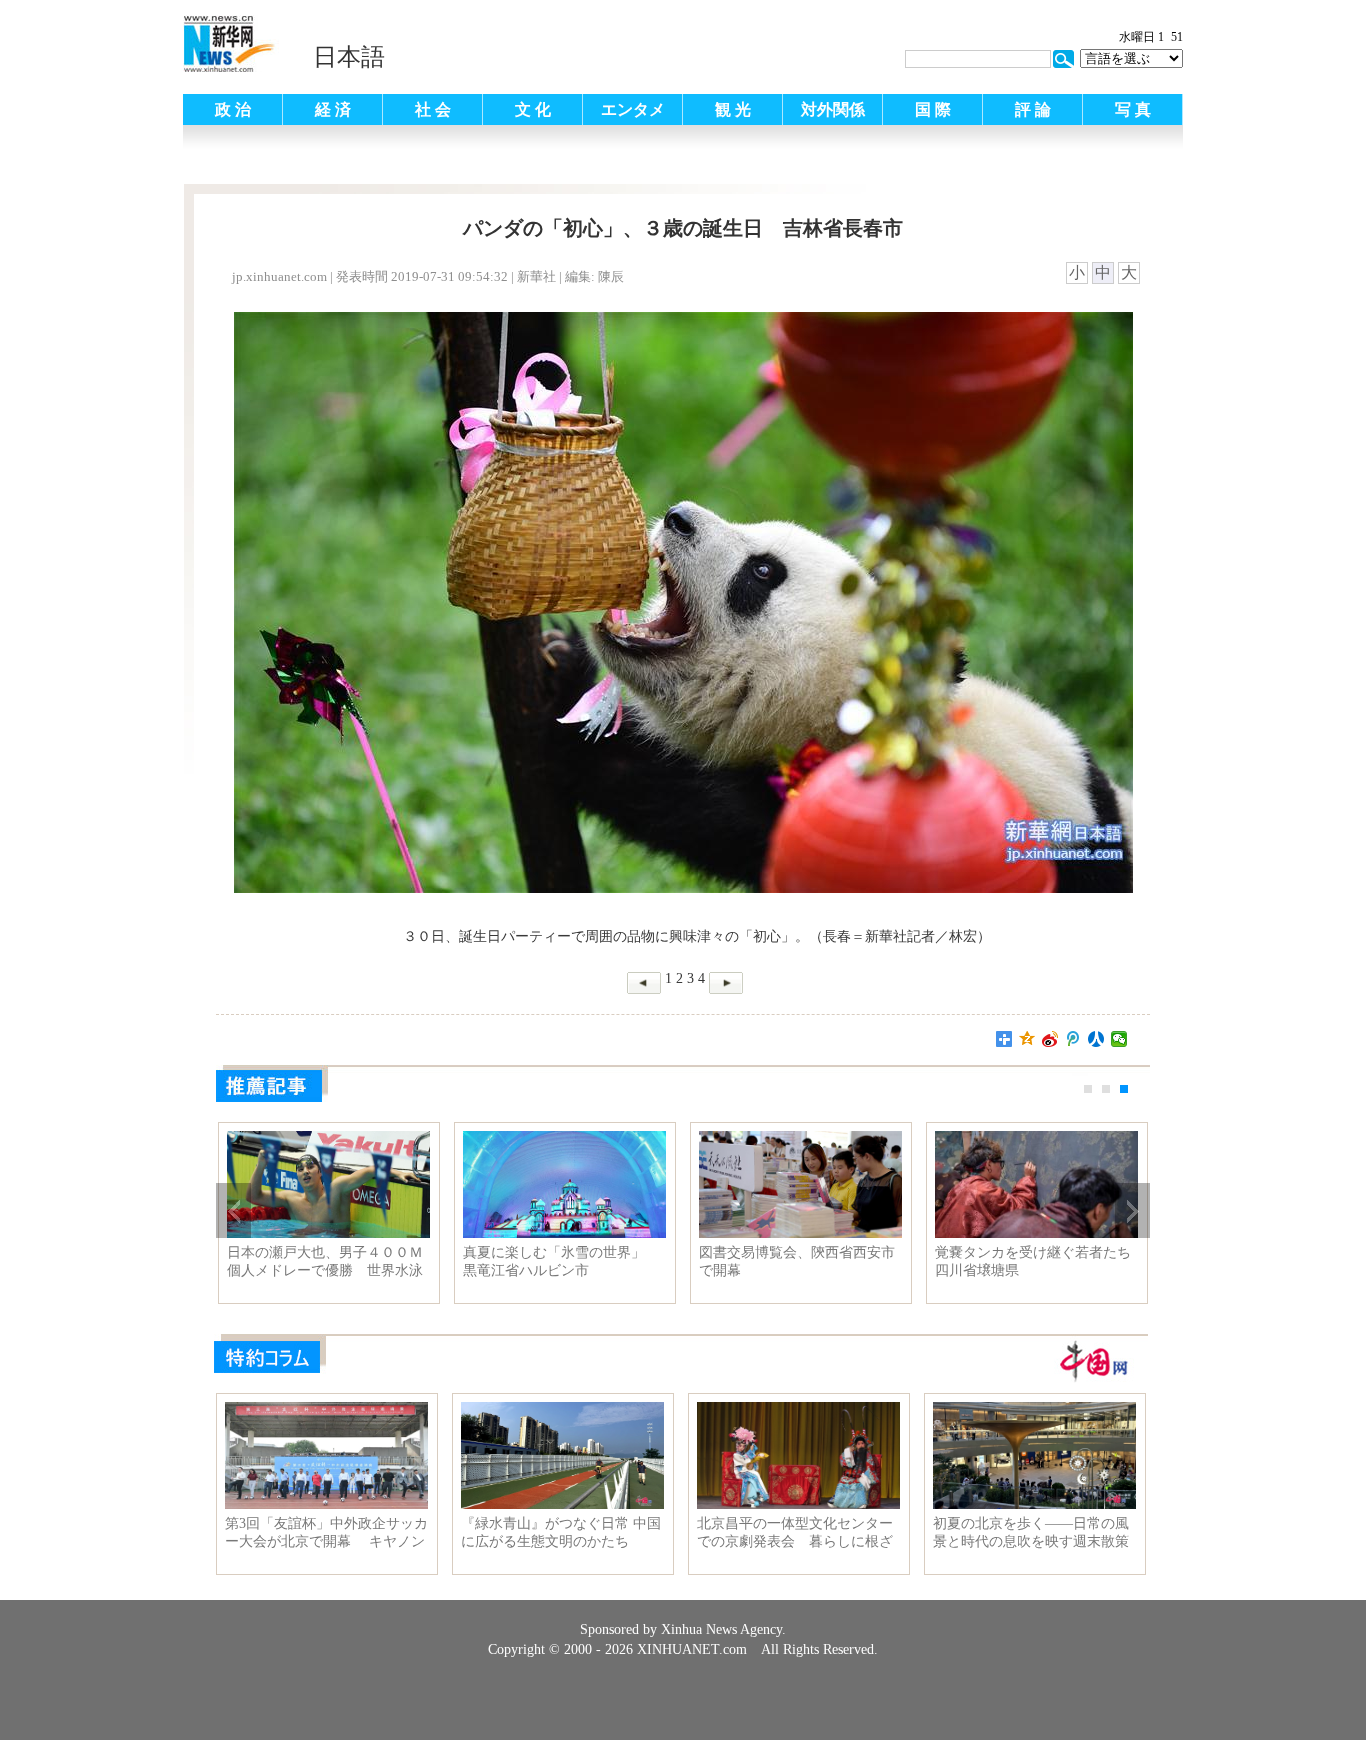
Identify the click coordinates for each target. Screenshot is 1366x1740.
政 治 (233, 109)
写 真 (1133, 109)
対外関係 (833, 109)
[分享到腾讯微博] (1073, 1039)
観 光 (733, 109)
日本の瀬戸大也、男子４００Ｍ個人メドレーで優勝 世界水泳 (325, 1261)
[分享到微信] (1119, 1039)
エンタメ (633, 109)
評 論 (1033, 109)
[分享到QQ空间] (1027, 1039)
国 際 (933, 109)
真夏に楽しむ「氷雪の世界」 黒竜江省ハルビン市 (561, 1261)
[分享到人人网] (1096, 1039)
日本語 (349, 57)
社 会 (433, 109)
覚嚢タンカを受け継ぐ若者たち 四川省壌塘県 (1036, 1261)
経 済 (333, 109)
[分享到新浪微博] (1050, 1039)
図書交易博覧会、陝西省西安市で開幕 (797, 1261)
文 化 (533, 109)
